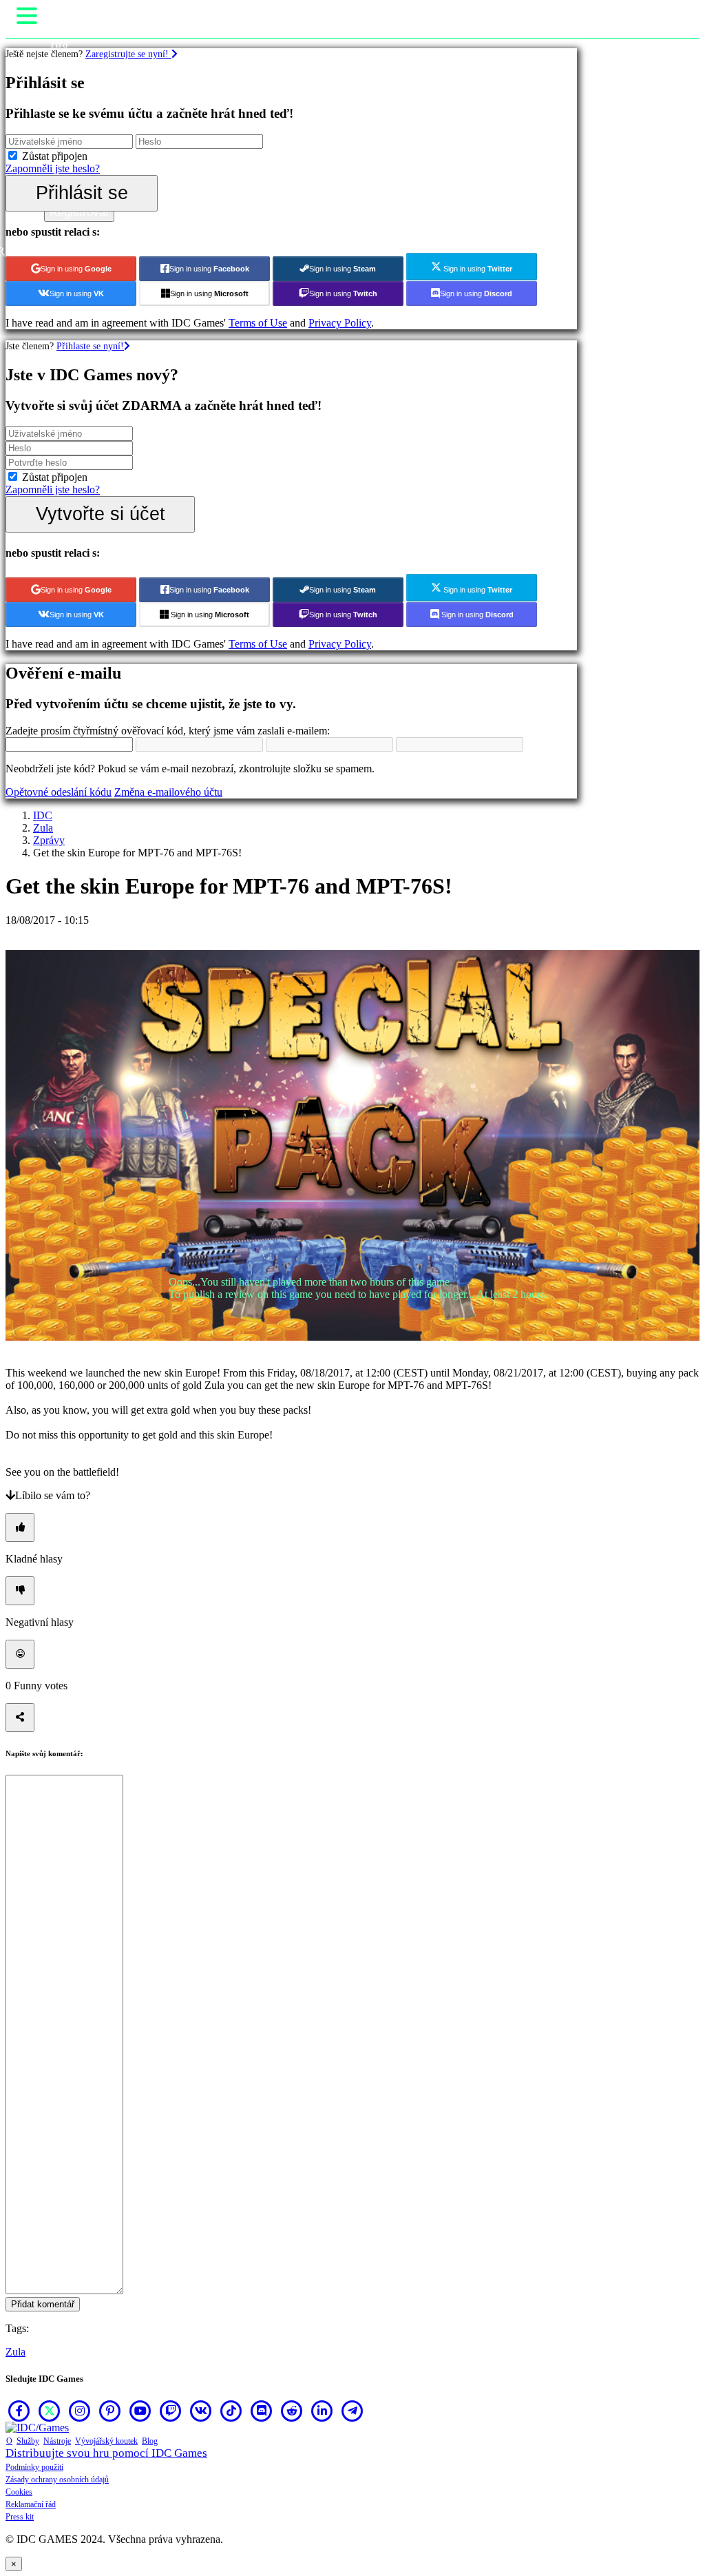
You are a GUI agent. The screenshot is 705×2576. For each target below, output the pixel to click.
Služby (28, 2441)
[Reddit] (292, 2411)
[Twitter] (50, 2411)
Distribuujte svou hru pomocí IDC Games (106, 2453)
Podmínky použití (34, 2467)
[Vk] (201, 2411)
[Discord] (262, 2411)
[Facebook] (19, 2411)
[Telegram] (352, 2411)
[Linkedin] (322, 2411)
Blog (150, 2441)
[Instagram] (80, 2411)
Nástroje (57, 2441)
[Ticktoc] (231, 2411)
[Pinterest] (110, 2411)
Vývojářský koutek (106, 2441)
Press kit (20, 2517)
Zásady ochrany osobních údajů (57, 2480)
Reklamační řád (31, 2504)
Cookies (19, 2492)
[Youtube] (140, 2411)
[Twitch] (171, 2411)
